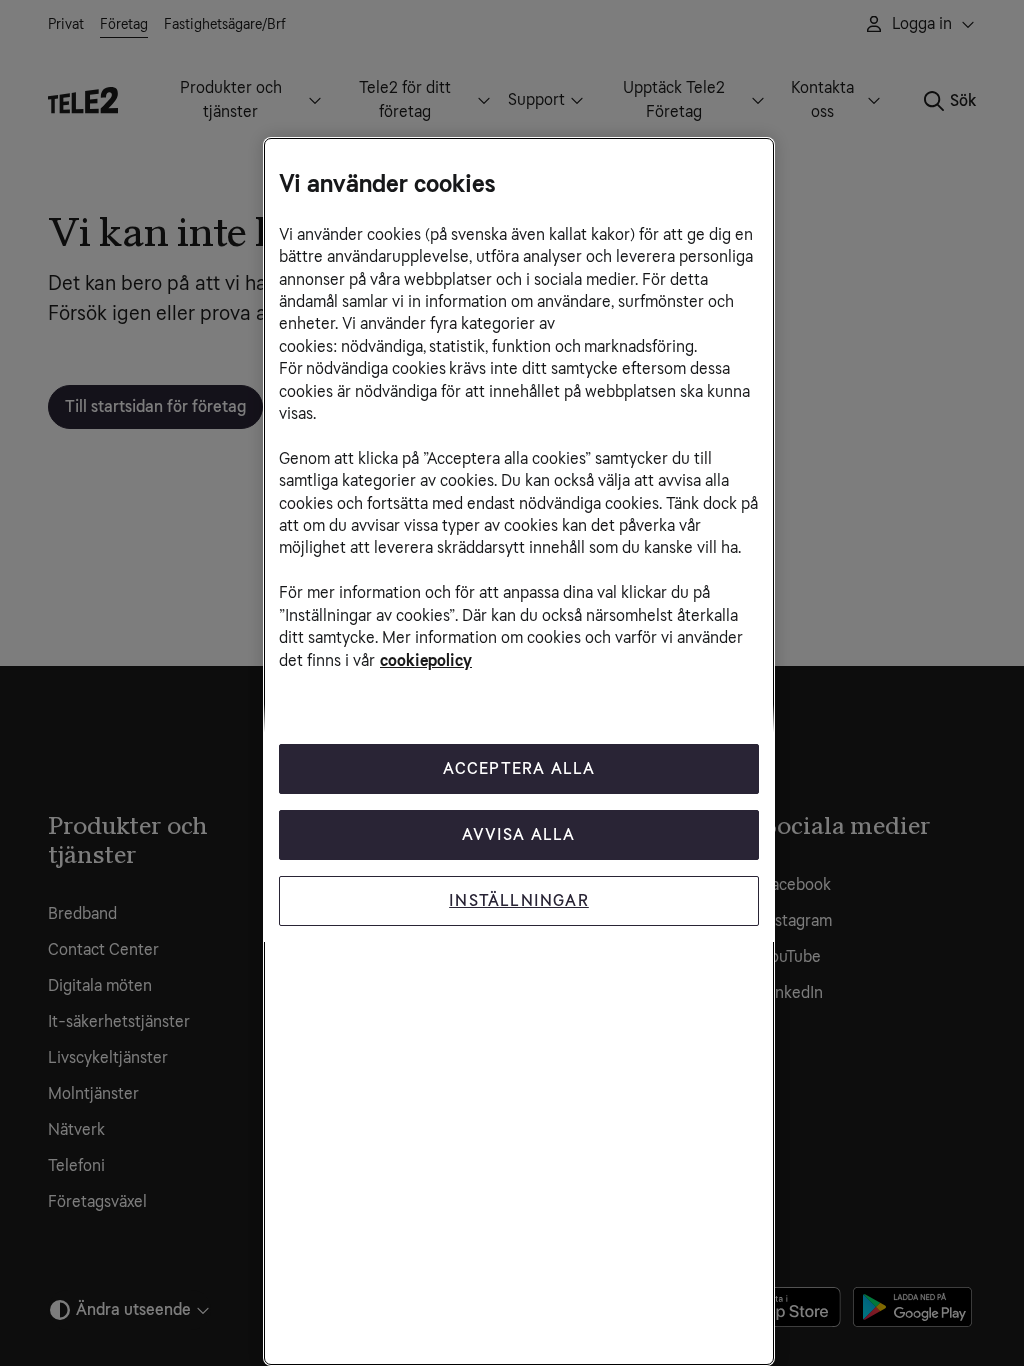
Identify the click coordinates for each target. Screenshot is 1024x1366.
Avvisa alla (518, 834)
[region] (519, 751)
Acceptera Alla (519, 768)
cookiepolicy (426, 660)
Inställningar (519, 900)
